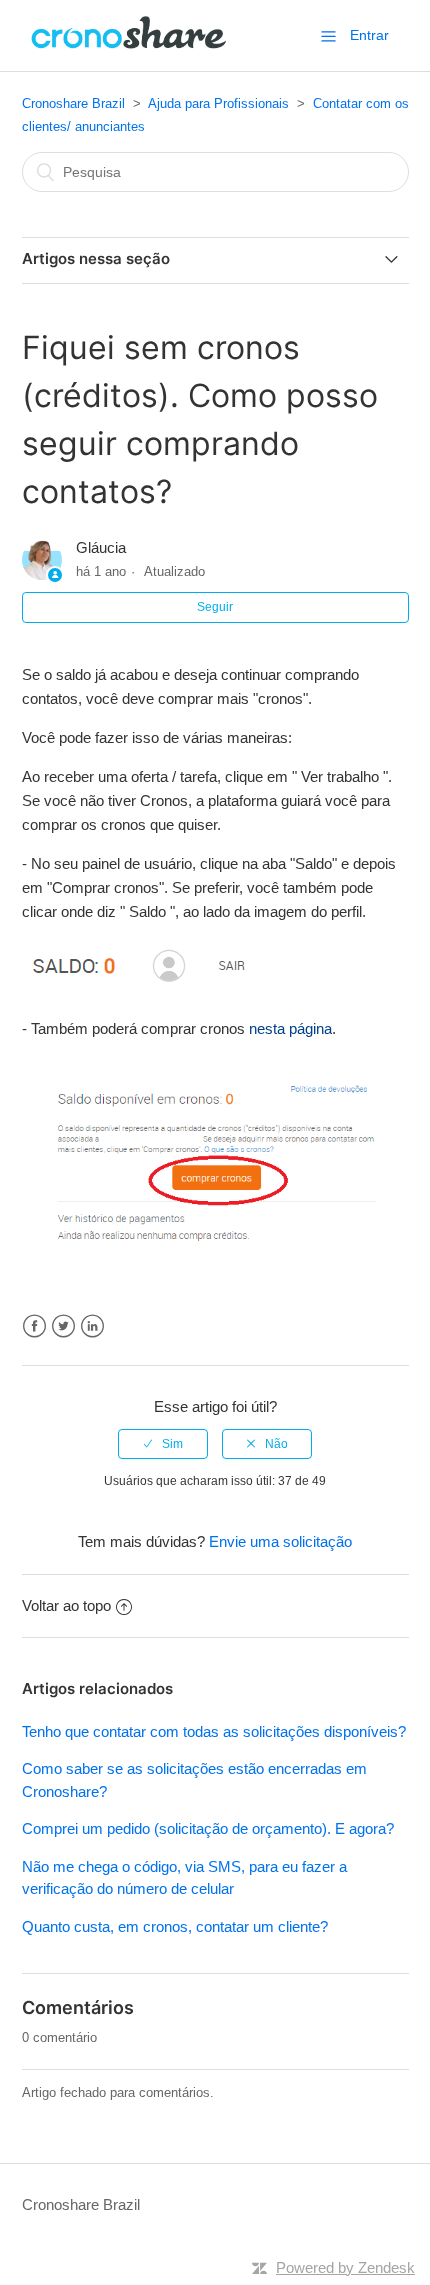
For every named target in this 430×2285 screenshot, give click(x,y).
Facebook (34, 1326)
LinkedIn (92, 1326)
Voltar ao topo (66, 1605)
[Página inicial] (129, 45)
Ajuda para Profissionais (218, 103)
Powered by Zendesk (345, 2267)
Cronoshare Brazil (73, 103)
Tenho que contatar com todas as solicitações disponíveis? (214, 1731)
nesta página (290, 1028)
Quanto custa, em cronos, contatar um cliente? (175, 1926)
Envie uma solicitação (280, 1541)
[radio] (163, 1444)
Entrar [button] (369, 35)
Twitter (63, 1326)
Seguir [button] (215, 607)
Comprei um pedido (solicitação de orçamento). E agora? (208, 1828)
